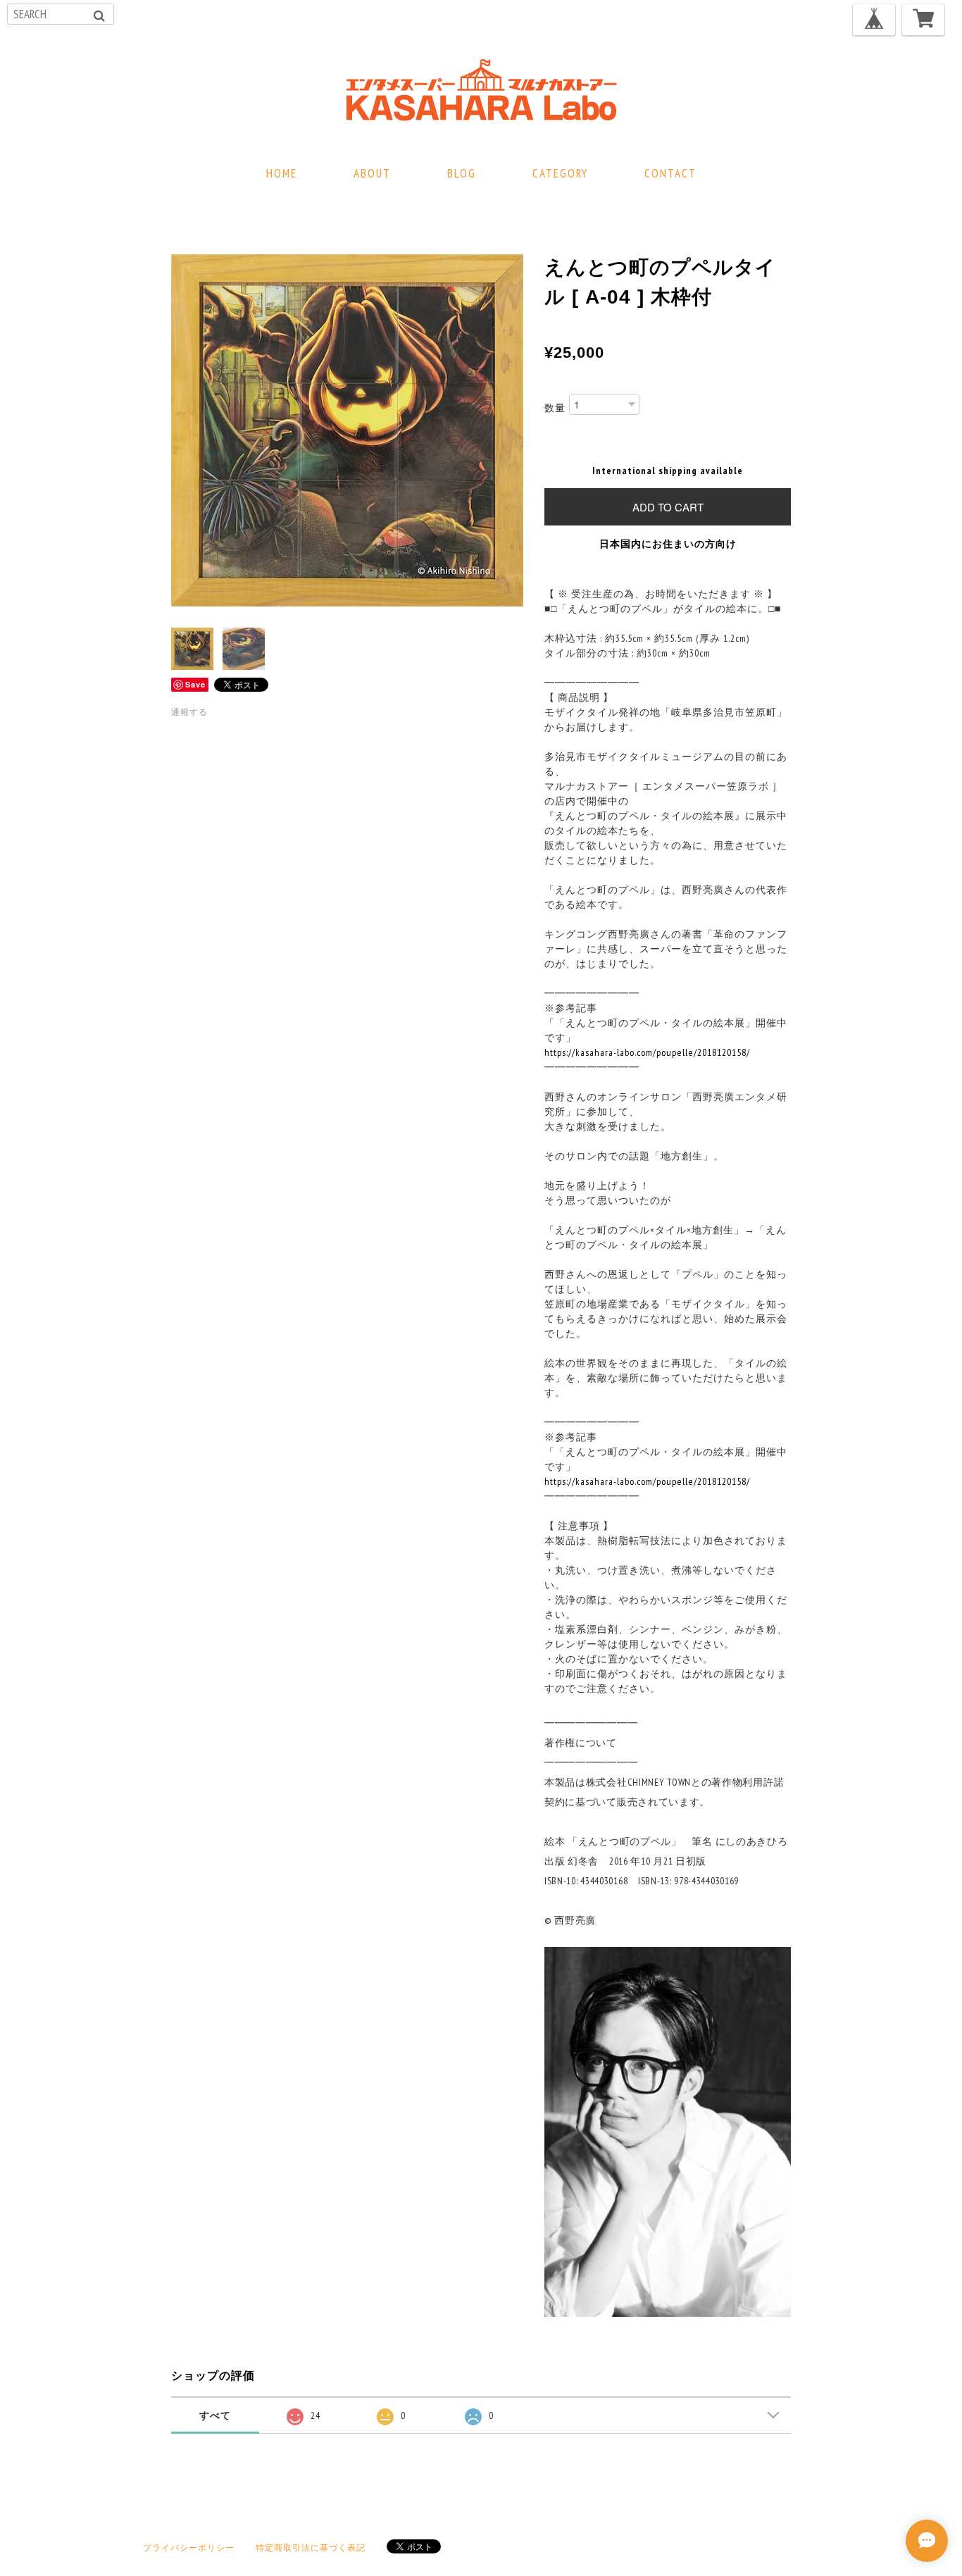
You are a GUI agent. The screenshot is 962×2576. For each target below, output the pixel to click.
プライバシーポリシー (189, 2547)
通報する (189, 712)
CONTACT (670, 173)
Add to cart (668, 507)
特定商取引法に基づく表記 (311, 2547)
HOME (282, 173)
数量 (555, 408)
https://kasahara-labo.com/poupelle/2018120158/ (647, 1052)
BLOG (462, 173)
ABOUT (372, 173)
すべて (215, 2415)
